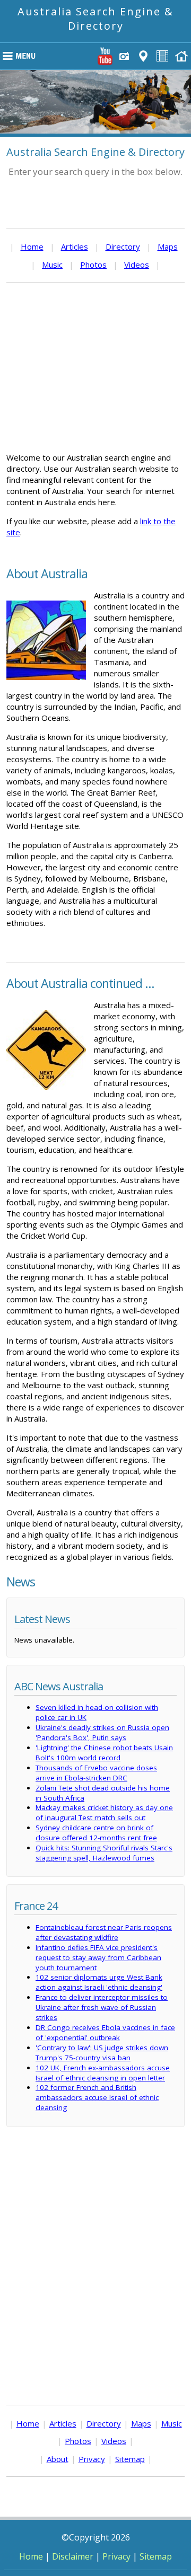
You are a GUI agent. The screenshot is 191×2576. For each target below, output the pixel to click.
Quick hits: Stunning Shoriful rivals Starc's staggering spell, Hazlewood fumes (104, 1853)
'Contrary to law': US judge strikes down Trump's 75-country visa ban (102, 2053)
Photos (93, 264)
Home (32, 246)
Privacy (92, 2459)
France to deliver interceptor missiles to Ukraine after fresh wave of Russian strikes (102, 2007)
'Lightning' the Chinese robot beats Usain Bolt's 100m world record (104, 1753)
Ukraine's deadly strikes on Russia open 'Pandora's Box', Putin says (102, 1732)
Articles (75, 246)
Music (52, 264)
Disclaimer (73, 2556)
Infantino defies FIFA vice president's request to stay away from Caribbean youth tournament (98, 1957)
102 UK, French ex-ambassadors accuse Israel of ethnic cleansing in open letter (103, 2073)
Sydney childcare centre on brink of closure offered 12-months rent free (96, 1833)
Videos (137, 264)
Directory (123, 246)
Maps (168, 246)
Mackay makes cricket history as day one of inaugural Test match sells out (104, 1812)
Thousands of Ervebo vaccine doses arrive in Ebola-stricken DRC (96, 1773)
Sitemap (130, 2459)
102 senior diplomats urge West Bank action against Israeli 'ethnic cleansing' (99, 1982)
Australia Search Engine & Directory (95, 19)
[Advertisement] (95, 367)
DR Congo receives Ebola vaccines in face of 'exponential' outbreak (105, 2032)
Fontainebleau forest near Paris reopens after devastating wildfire (104, 1932)
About (58, 2459)
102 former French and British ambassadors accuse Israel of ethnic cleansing (97, 2097)
